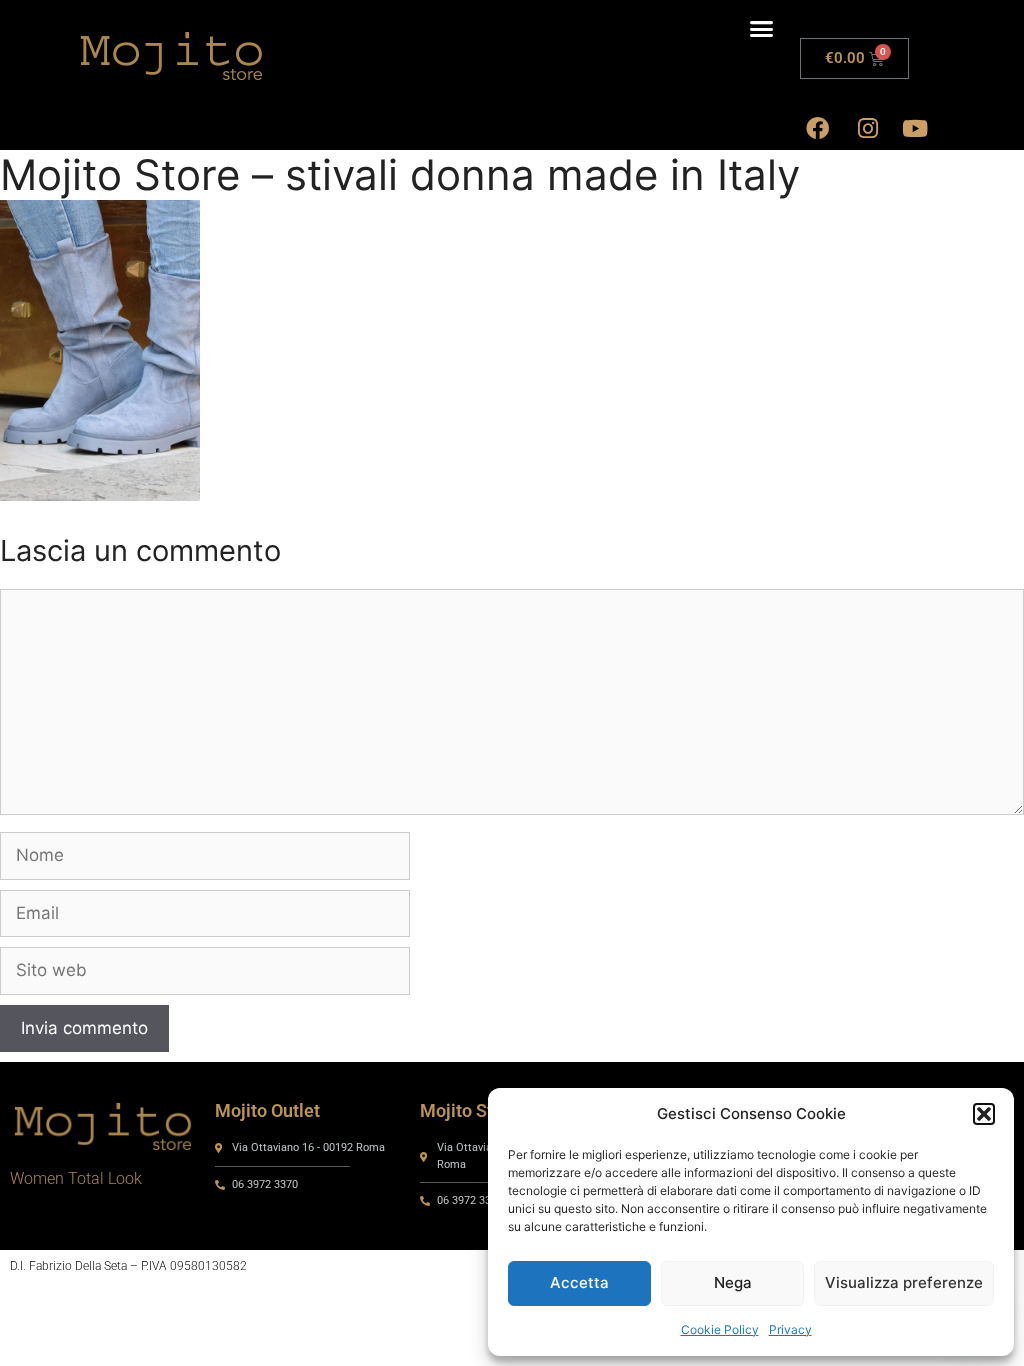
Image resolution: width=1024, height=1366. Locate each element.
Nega (733, 1282)
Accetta (579, 1282)
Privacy (790, 1329)
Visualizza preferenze (904, 1282)
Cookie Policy (720, 1329)
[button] (984, 1114)
